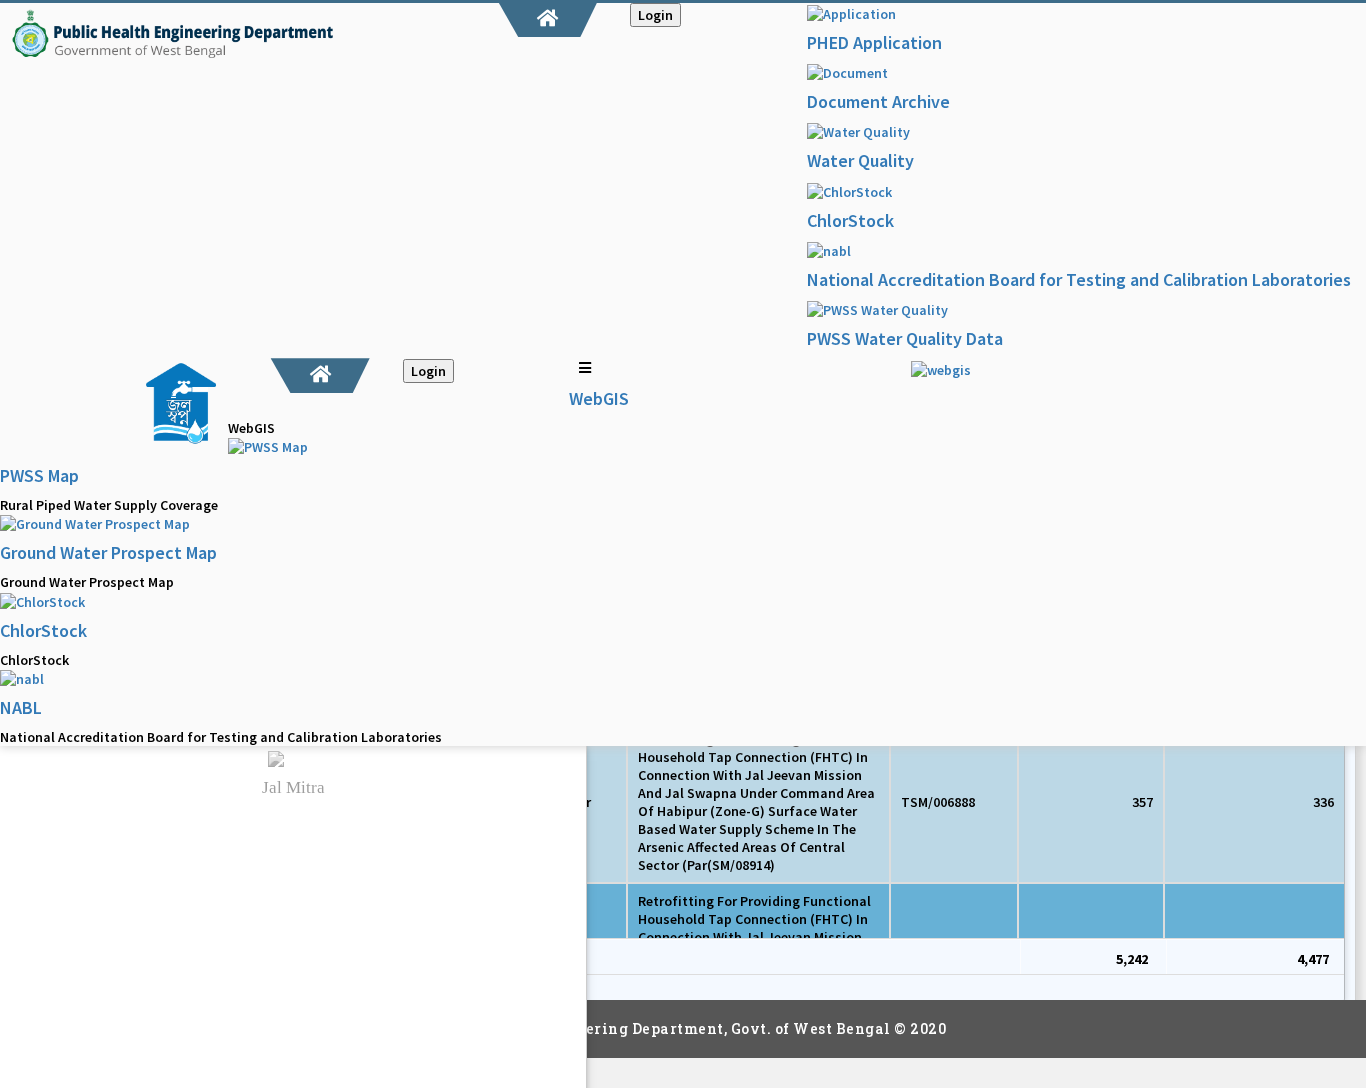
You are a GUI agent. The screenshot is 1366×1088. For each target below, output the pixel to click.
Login (655, 15)
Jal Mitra (293, 787)
